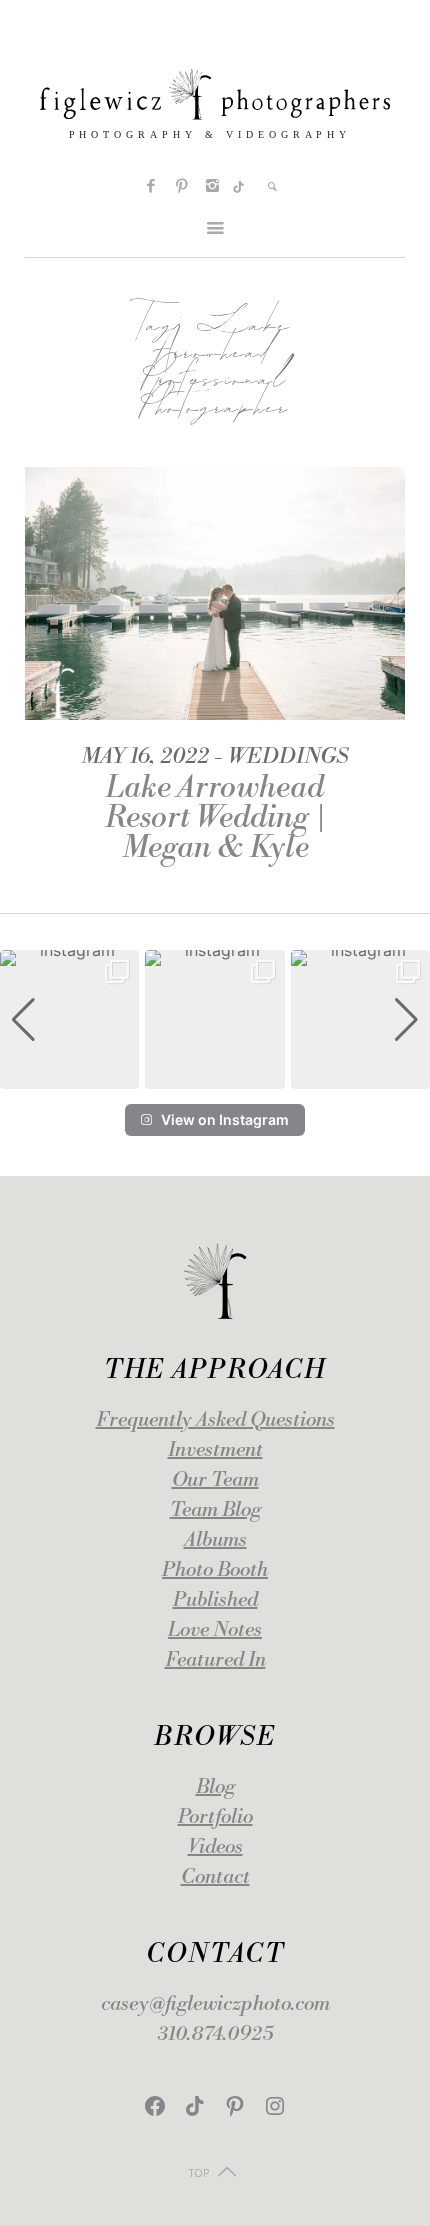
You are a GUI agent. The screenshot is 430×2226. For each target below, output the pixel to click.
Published (215, 1600)
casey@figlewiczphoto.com (215, 2004)
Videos (215, 1847)
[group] (69, 1019)
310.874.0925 (215, 2034)
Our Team (215, 1480)
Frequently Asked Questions (215, 1420)
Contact (215, 1877)
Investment (215, 1450)
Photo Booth (215, 1570)
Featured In (215, 1660)
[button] (215, 1075)
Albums (215, 1540)
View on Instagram (225, 1119)
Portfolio (215, 1817)
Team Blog (215, 1510)
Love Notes (215, 1630)
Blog (215, 1787)
